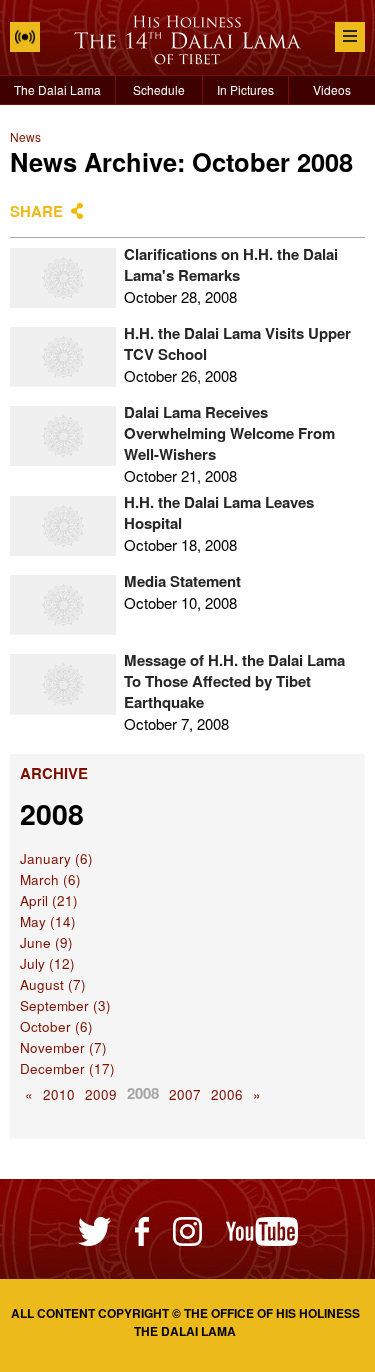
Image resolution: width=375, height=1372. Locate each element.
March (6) (50, 879)
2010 (59, 1094)
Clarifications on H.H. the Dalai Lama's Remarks (231, 264)
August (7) (53, 984)
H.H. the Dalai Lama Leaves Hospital (219, 512)
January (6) (56, 858)
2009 (101, 1094)
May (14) (48, 921)
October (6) (56, 1026)
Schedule (159, 89)
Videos (332, 89)
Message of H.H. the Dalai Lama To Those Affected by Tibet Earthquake (234, 681)
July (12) (47, 963)
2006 (227, 1094)
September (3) (65, 1005)
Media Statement (182, 581)
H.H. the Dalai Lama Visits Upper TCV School (237, 343)
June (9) (46, 942)
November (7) (63, 1047)
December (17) (67, 1068)
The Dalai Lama (57, 89)
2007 (185, 1094)
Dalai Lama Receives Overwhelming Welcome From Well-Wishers (229, 433)
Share (36, 211)
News (25, 136)
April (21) (49, 900)
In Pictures (245, 89)
